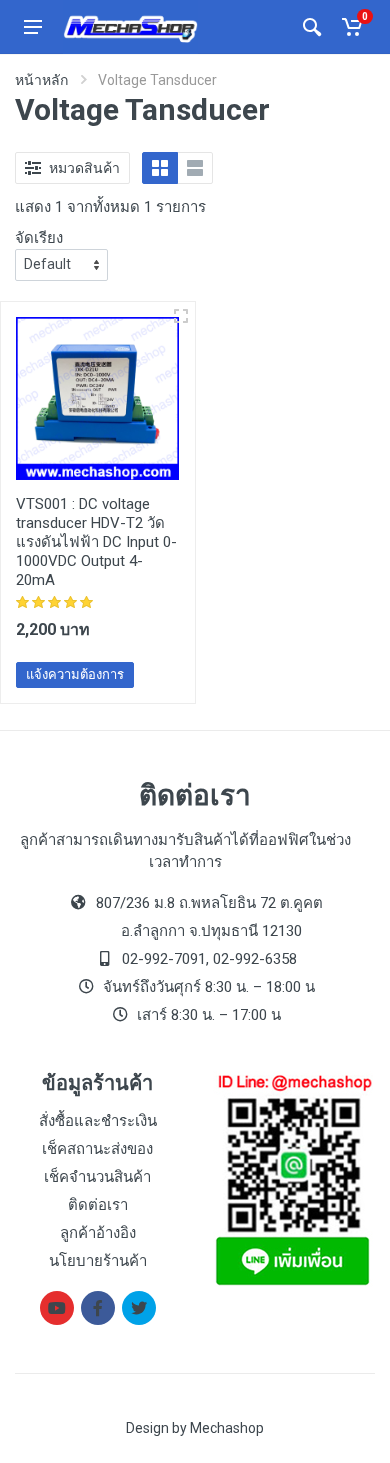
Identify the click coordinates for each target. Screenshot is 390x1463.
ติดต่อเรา (98, 1205)
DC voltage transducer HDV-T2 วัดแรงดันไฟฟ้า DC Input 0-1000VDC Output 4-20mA (96, 542)
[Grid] (160, 168)
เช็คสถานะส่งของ (97, 1149)
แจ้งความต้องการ (75, 674)
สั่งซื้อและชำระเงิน (98, 1121)
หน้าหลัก (41, 80)
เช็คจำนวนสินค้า (97, 1177)
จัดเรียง (39, 238)
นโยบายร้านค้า (98, 1261)
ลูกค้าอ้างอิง (98, 1233)
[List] (195, 168)
